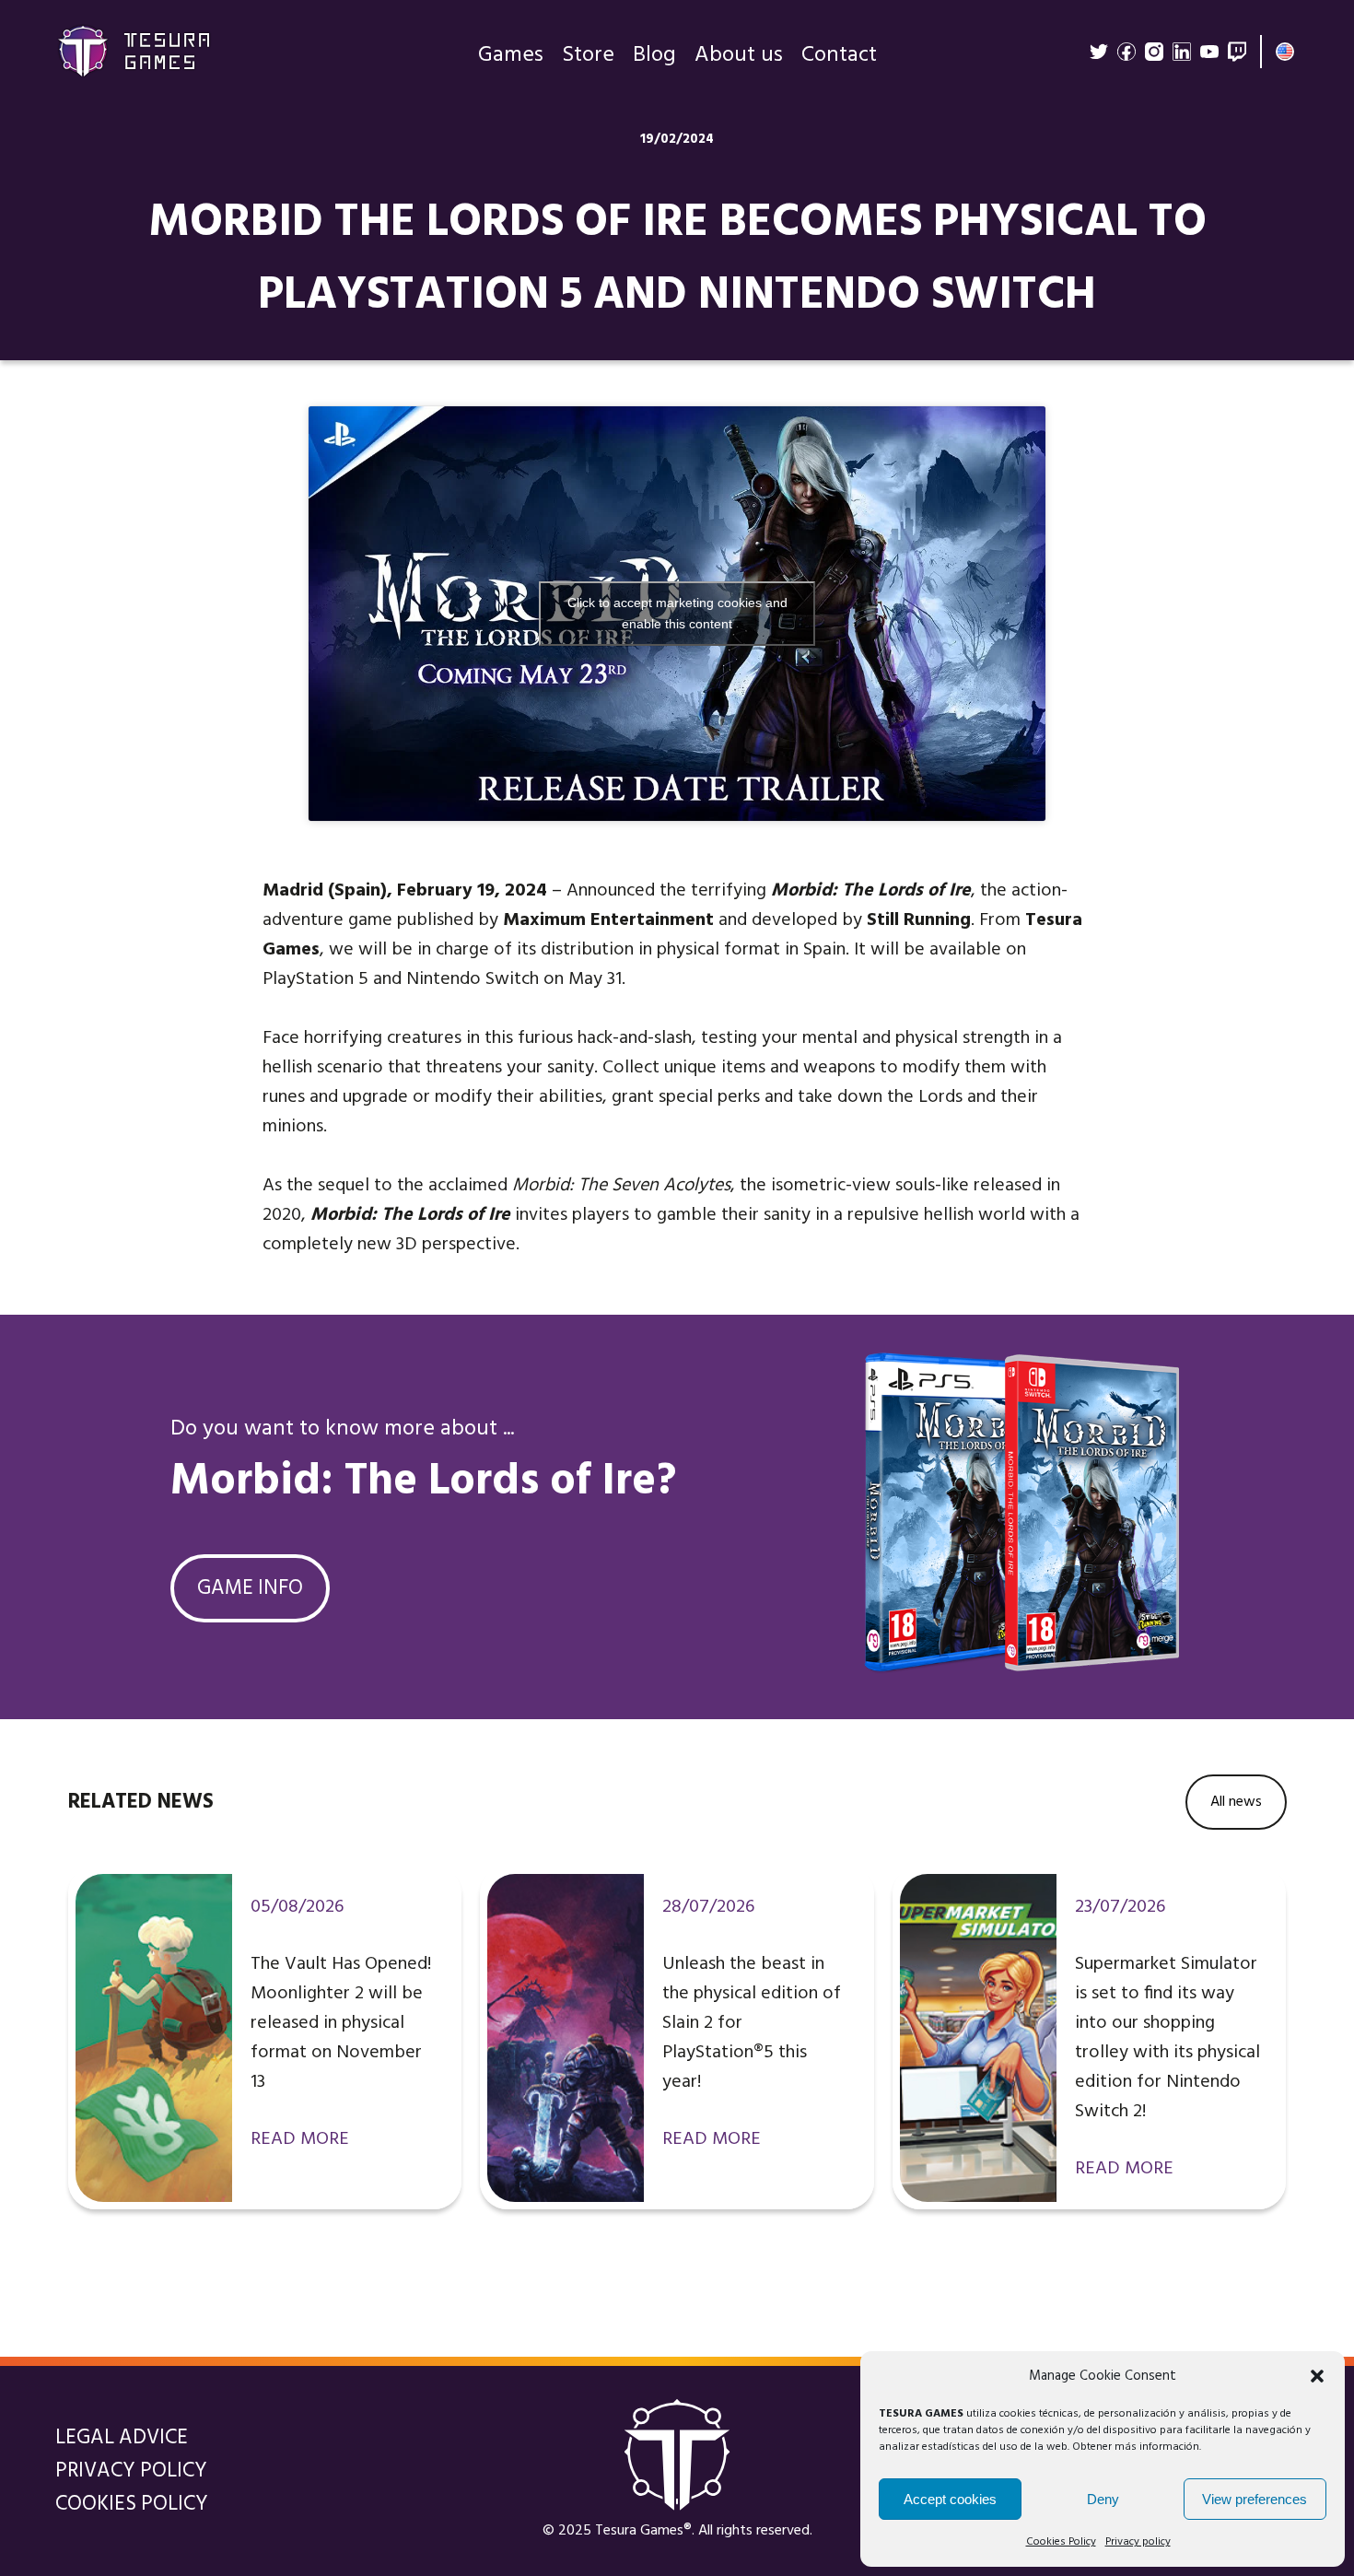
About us (739, 55)
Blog (654, 55)
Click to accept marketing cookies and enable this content (677, 613)
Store (588, 55)
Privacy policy (1138, 2542)
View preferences (1255, 2499)
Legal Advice (122, 2438)
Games (511, 55)
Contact (839, 55)
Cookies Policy (1061, 2542)
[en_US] (1285, 52)
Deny (1103, 2499)
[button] (1317, 2376)
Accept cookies (950, 2499)
